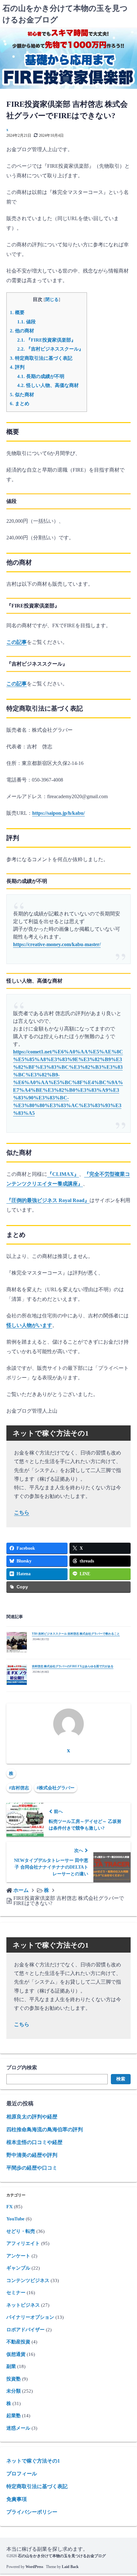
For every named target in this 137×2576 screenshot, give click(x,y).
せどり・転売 (21, 2231)
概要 (17, 312)
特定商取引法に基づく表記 (41, 358)
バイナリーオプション (30, 2317)
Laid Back (70, 2567)
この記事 (17, 642)
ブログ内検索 (22, 2067)
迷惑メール (18, 2428)
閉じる (52, 300)
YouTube (15, 2219)
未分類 (14, 2391)
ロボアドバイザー (25, 2330)
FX (10, 2207)
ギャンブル (18, 2268)
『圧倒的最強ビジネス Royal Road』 (48, 1200)
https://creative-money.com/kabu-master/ (57, 944)
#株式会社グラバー (56, 1788)
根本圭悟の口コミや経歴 (34, 2142)
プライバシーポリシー (32, 2512)
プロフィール (22, 2474)
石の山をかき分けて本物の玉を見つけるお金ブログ (62, 2556)
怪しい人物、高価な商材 (48, 385)
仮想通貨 (16, 2354)
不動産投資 (18, 2342)
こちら (22, 1512)
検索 (121, 2079)
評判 (17, 367)
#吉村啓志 (19, 1788)
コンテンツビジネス (28, 2280)
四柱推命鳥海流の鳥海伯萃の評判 (45, 2129)
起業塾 (14, 2416)
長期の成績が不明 (41, 376)
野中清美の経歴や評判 (32, 2155)
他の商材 (22, 331)
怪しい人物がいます (29, 1325)
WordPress (34, 2567)
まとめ (20, 403)
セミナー (16, 2293)
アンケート (18, 2256)
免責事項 (17, 2499)
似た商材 (22, 394)
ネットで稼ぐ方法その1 (33, 2461)
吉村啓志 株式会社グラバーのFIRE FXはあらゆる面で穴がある (73, 1666)
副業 (11, 2366)
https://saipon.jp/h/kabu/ (58, 813)
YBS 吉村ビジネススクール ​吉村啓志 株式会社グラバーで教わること (76, 1634)
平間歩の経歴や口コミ (32, 2168)
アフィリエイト (23, 2243)
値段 (26, 322)
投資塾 (14, 2379)
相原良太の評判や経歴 (32, 2117)
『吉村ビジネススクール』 (50, 349)
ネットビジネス (23, 2305)
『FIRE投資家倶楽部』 (47, 340)
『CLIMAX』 (63, 1174)
